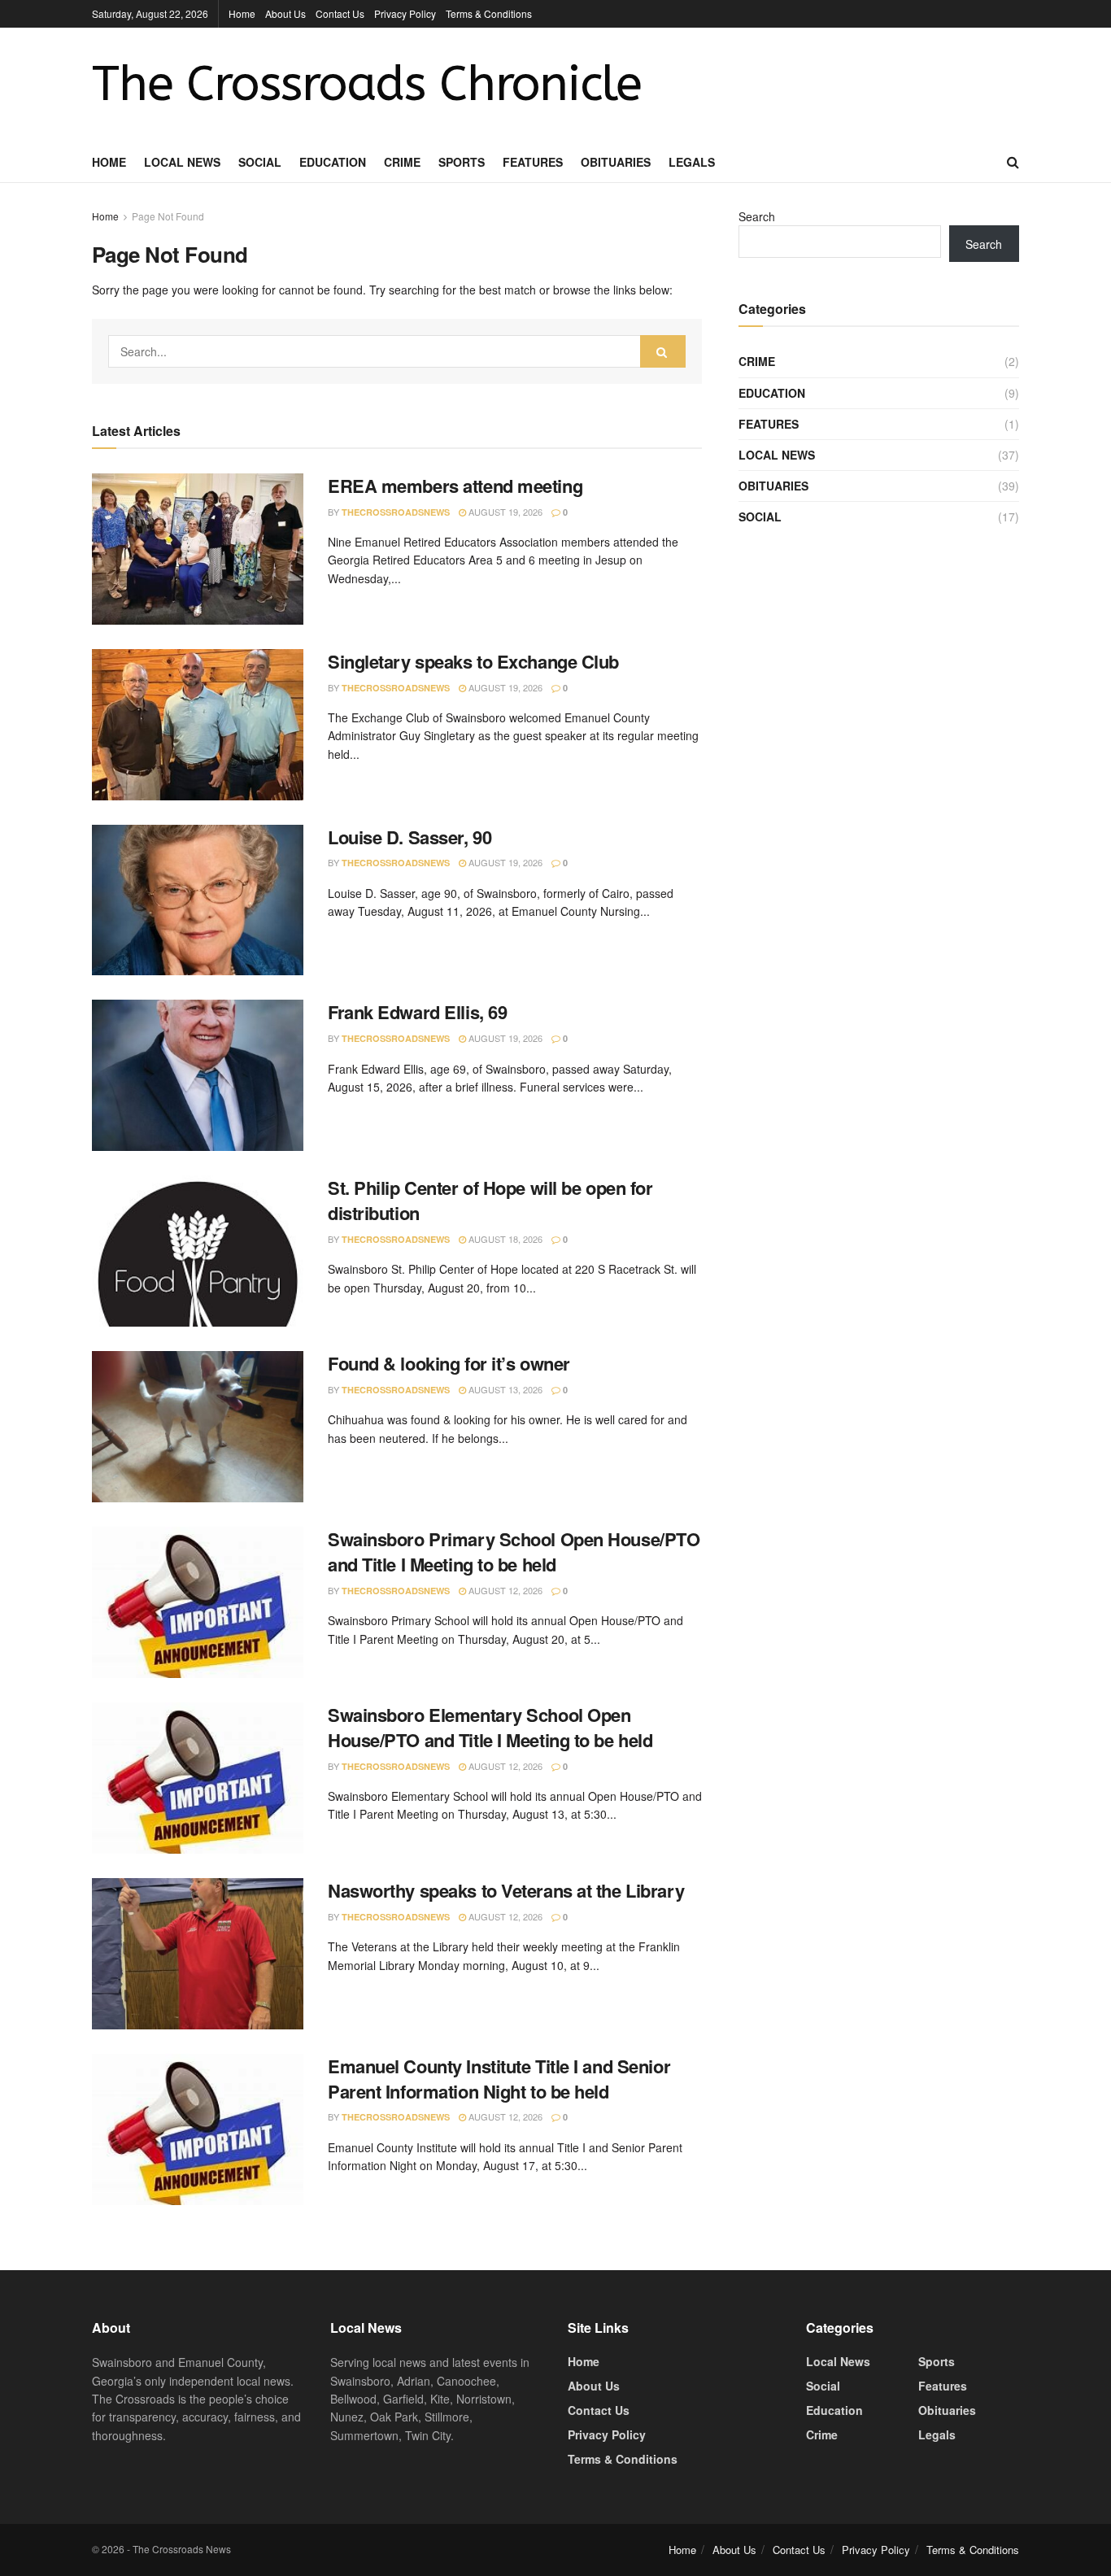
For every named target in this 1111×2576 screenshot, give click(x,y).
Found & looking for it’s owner (449, 1363)
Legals (692, 162)
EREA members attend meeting (455, 486)
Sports (462, 162)
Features (533, 162)
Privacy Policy (405, 13)
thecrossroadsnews (396, 512)
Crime (402, 162)
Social (260, 162)
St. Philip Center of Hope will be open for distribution (490, 1200)
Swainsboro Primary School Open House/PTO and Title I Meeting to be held (514, 1552)
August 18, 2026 (504, 1239)
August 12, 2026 (504, 1590)
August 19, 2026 (504, 512)
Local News (182, 162)
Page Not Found (168, 216)
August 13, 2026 (504, 1389)
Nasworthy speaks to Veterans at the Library (506, 1890)
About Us (285, 13)
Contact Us (340, 13)
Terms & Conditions (489, 13)
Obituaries (616, 162)
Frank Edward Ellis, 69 (417, 1012)
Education (333, 162)
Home (242, 13)
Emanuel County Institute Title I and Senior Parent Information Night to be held (499, 2079)
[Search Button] (663, 351)
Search (757, 216)
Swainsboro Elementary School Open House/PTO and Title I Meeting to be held (490, 1727)
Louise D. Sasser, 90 (410, 837)
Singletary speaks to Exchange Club (473, 661)
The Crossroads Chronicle (367, 85)
